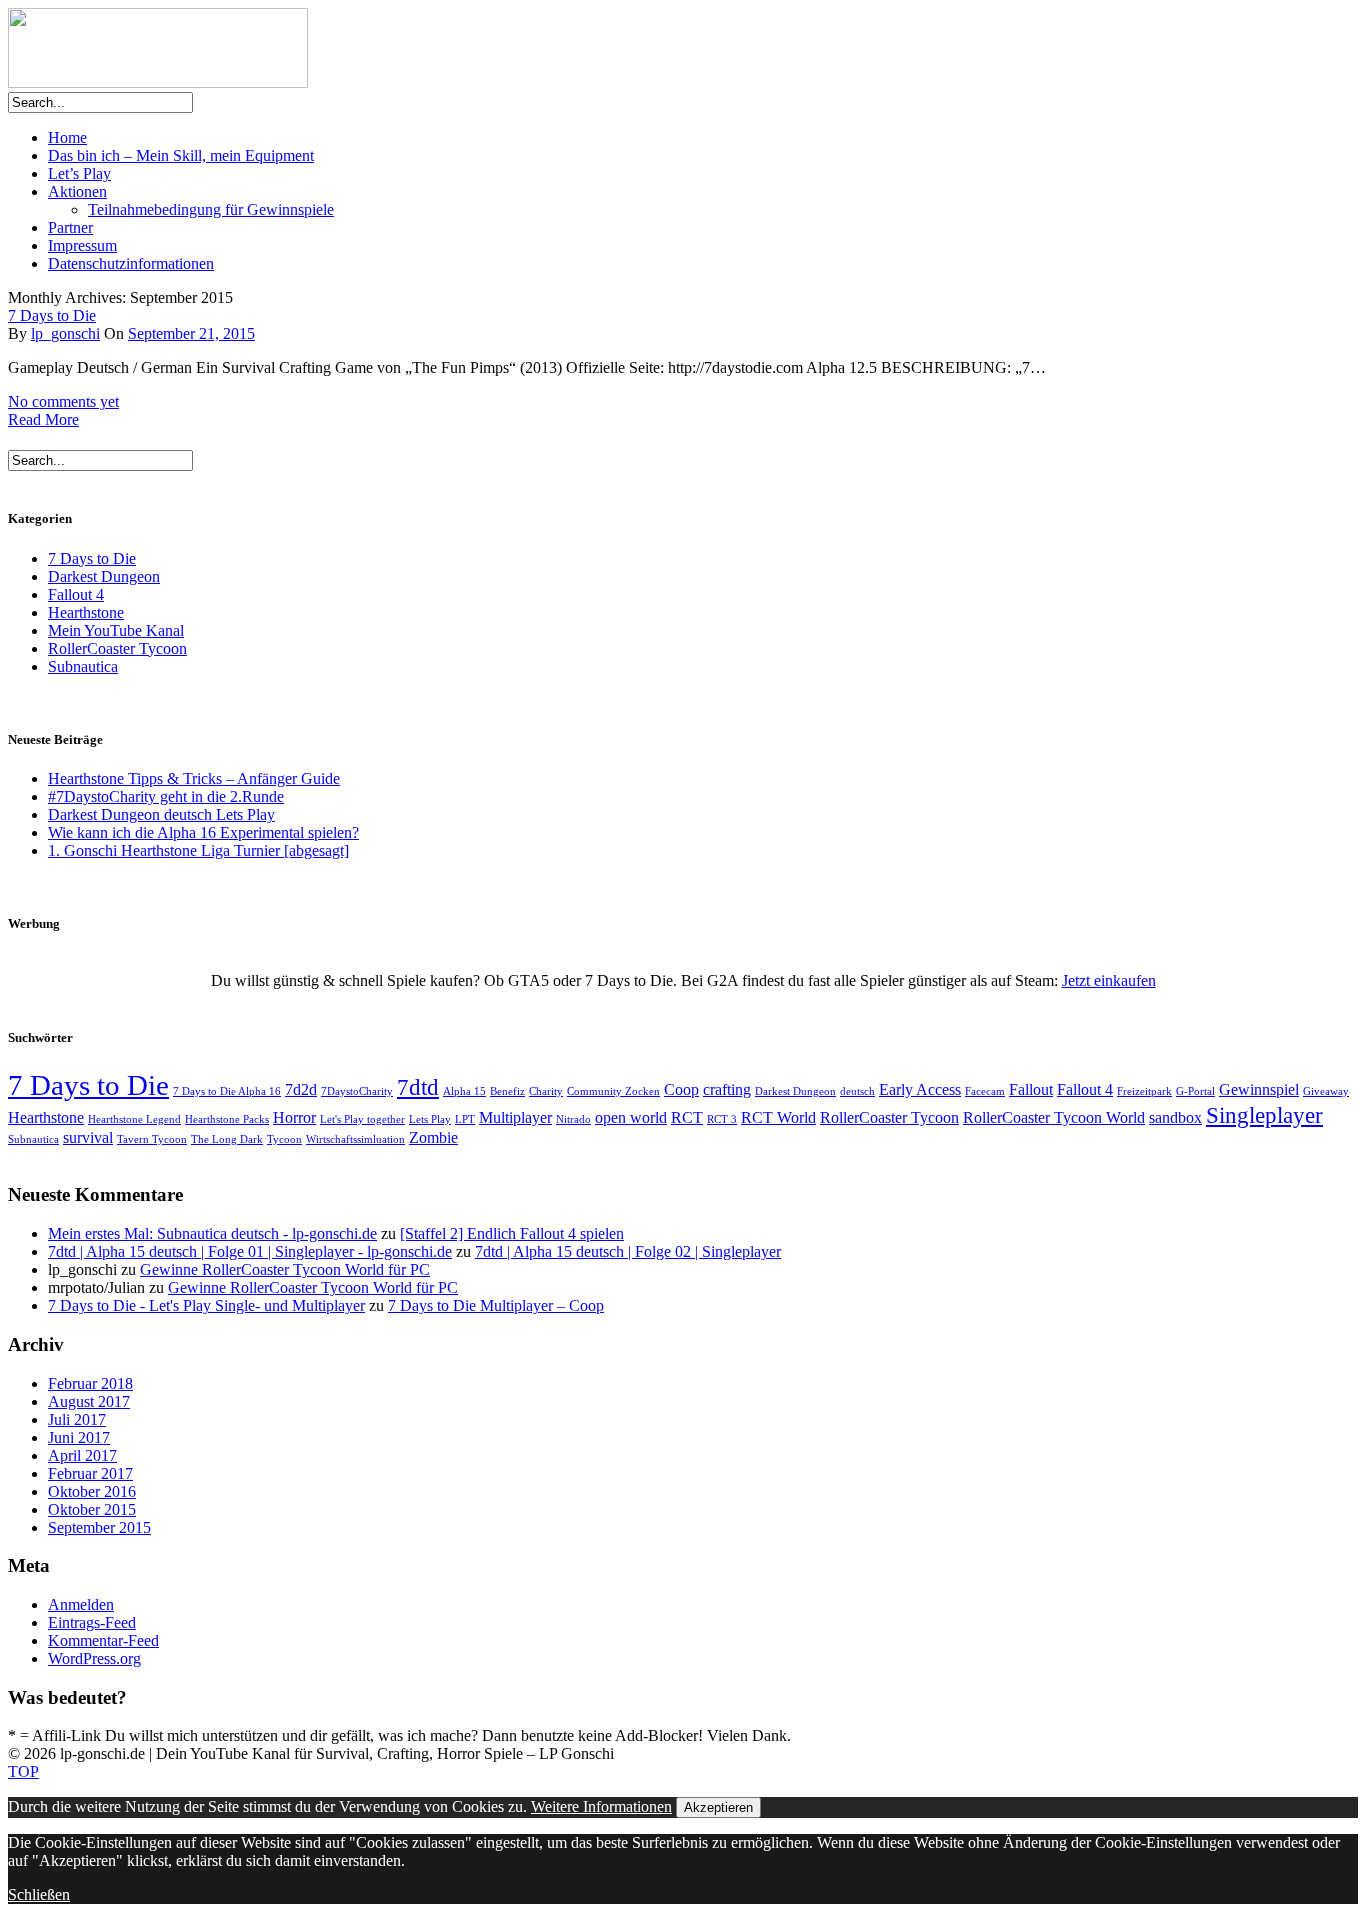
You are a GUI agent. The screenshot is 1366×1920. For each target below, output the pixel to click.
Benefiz (507, 1091)
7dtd (418, 1087)
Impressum (82, 245)
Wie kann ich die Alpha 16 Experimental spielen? (203, 832)
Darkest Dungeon (104, 576)
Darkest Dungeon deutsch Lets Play (161, 814)
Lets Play (430, 1119)
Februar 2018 (90, 1383)
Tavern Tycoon (152, 1139)
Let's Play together (362, 1119)
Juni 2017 (79, 1437)
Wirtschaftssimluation (355, 1139)
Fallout (1031, 1090)
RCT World (778, 1118)
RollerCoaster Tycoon (117, 648)
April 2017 (82, 1455)
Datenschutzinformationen (131, 263)
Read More (43, 419)
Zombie (433, 1138)
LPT (465, 1119)
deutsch (857, 1091)
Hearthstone (86, 612)
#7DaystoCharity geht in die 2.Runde (166, 796)
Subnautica (83, 666)
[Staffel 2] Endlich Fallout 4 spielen (512, 1233)
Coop (681, 1090)
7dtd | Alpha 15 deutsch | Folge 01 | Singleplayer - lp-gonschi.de (250, 1251)
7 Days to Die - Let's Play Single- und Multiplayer (206, 1305)
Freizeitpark (1144, 1091)
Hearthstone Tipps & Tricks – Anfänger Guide (194, 778)
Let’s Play (79, 173)
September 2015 (99, 1527)
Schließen (39, 1894)
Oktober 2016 (92, 1491)
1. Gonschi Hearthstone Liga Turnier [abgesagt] (198, 850)
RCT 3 (722, 1119)
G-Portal (1195, 1091)
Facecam (985, 1091)
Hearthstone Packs (227, 1119)
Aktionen (77, 191)
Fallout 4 (76, 594)
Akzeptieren (718, 1807)
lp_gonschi (65, 333)
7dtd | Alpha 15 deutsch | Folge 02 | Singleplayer (628, 1251)
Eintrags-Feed (92, 1622)
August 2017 (89, 1401)
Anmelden (81, 1604)
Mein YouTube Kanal (116, 630)
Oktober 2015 (92, 1509)
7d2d (301, 1090)
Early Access (920, 1090)
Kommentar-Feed (103, 1640)
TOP (23, 1771)
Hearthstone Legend (134, 1119)
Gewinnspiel (1259, 1090)
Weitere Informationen (601, 1806)
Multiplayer (515, 1118)
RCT (687, 1118)
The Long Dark (227, 1139)
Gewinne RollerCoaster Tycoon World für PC (285, 1269)
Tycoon (284, 1139)
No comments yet (63, 401)
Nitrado (573, 1119)
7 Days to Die (52, 315)
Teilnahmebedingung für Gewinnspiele (211, 209)
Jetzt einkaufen (1109, 980)
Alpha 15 (464, 1091)
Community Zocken (613, 1091)
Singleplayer (1264, 1115)
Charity (546, 1091)
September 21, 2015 (191, 333)
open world (631, 1118)
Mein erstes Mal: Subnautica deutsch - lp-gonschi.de (212, 1233)
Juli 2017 (77, 1419)
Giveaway (1326, 1091)
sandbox (1175, 1118)
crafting (727, 1090)
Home (67, 137)
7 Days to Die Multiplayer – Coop (496, 1305)
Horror (294, 1118)
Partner (70, 227)
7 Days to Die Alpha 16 (227, 1091)
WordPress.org (94, 1658)
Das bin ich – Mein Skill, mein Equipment (181, 155)
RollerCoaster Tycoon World (1054, 1118)
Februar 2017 (90, 1473)
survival (88, 1138)
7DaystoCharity (357, 1091)
